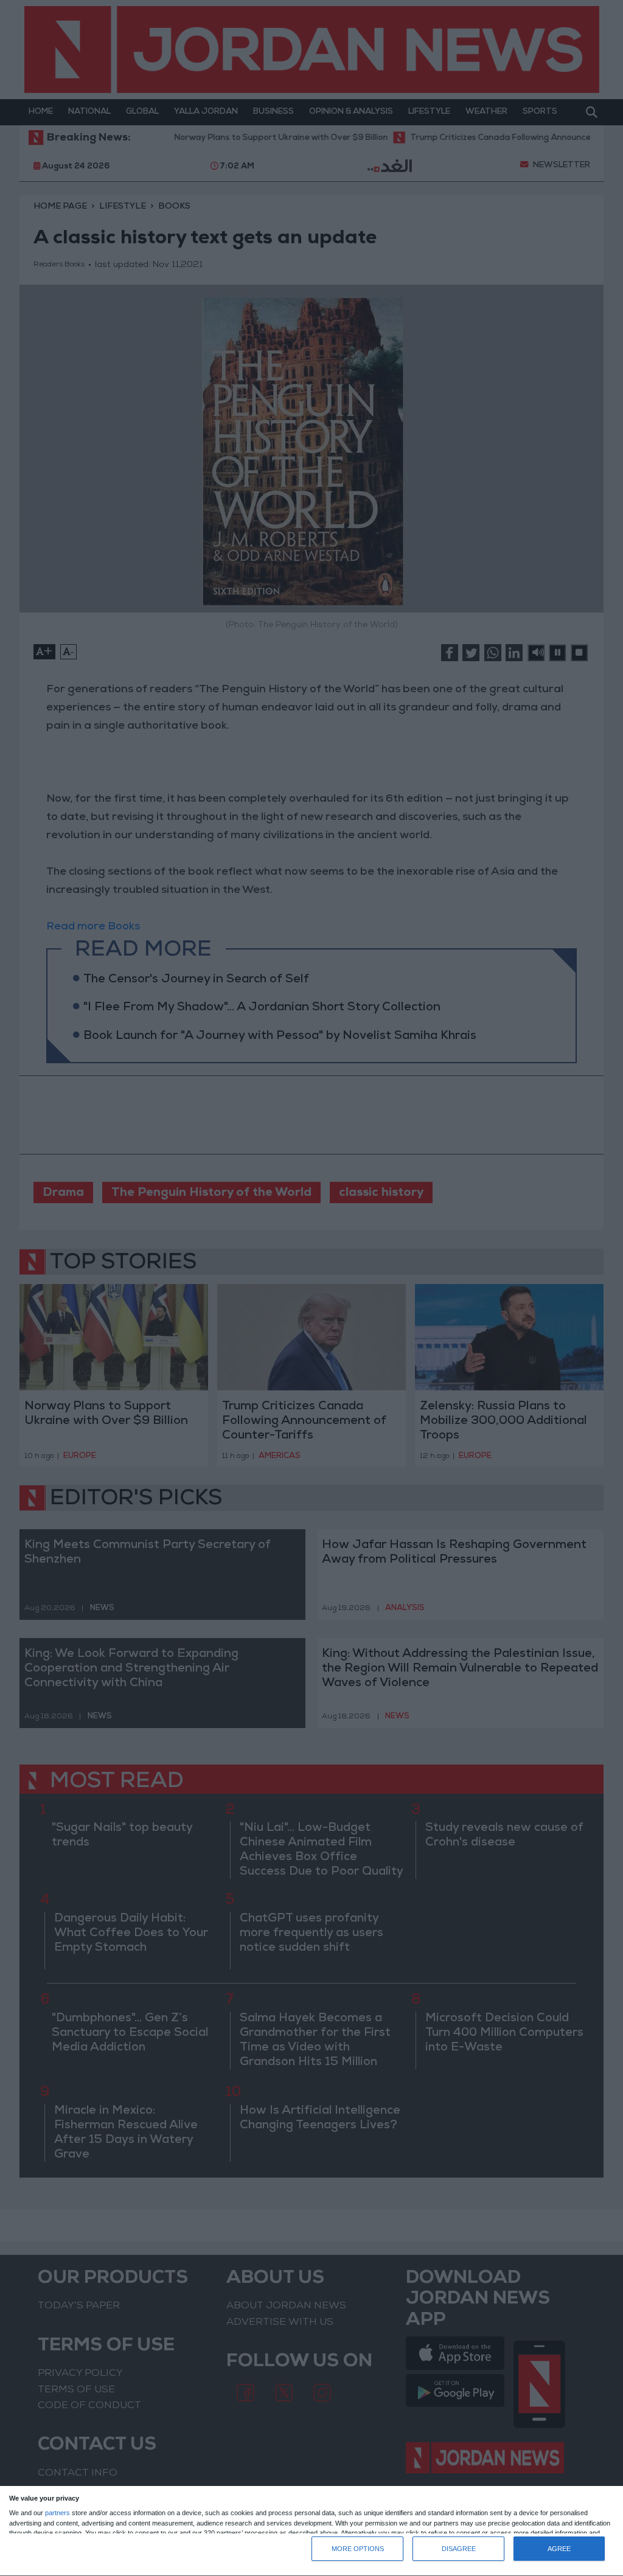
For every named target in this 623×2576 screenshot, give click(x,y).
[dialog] (311, 2531)
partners (57, 2513)
